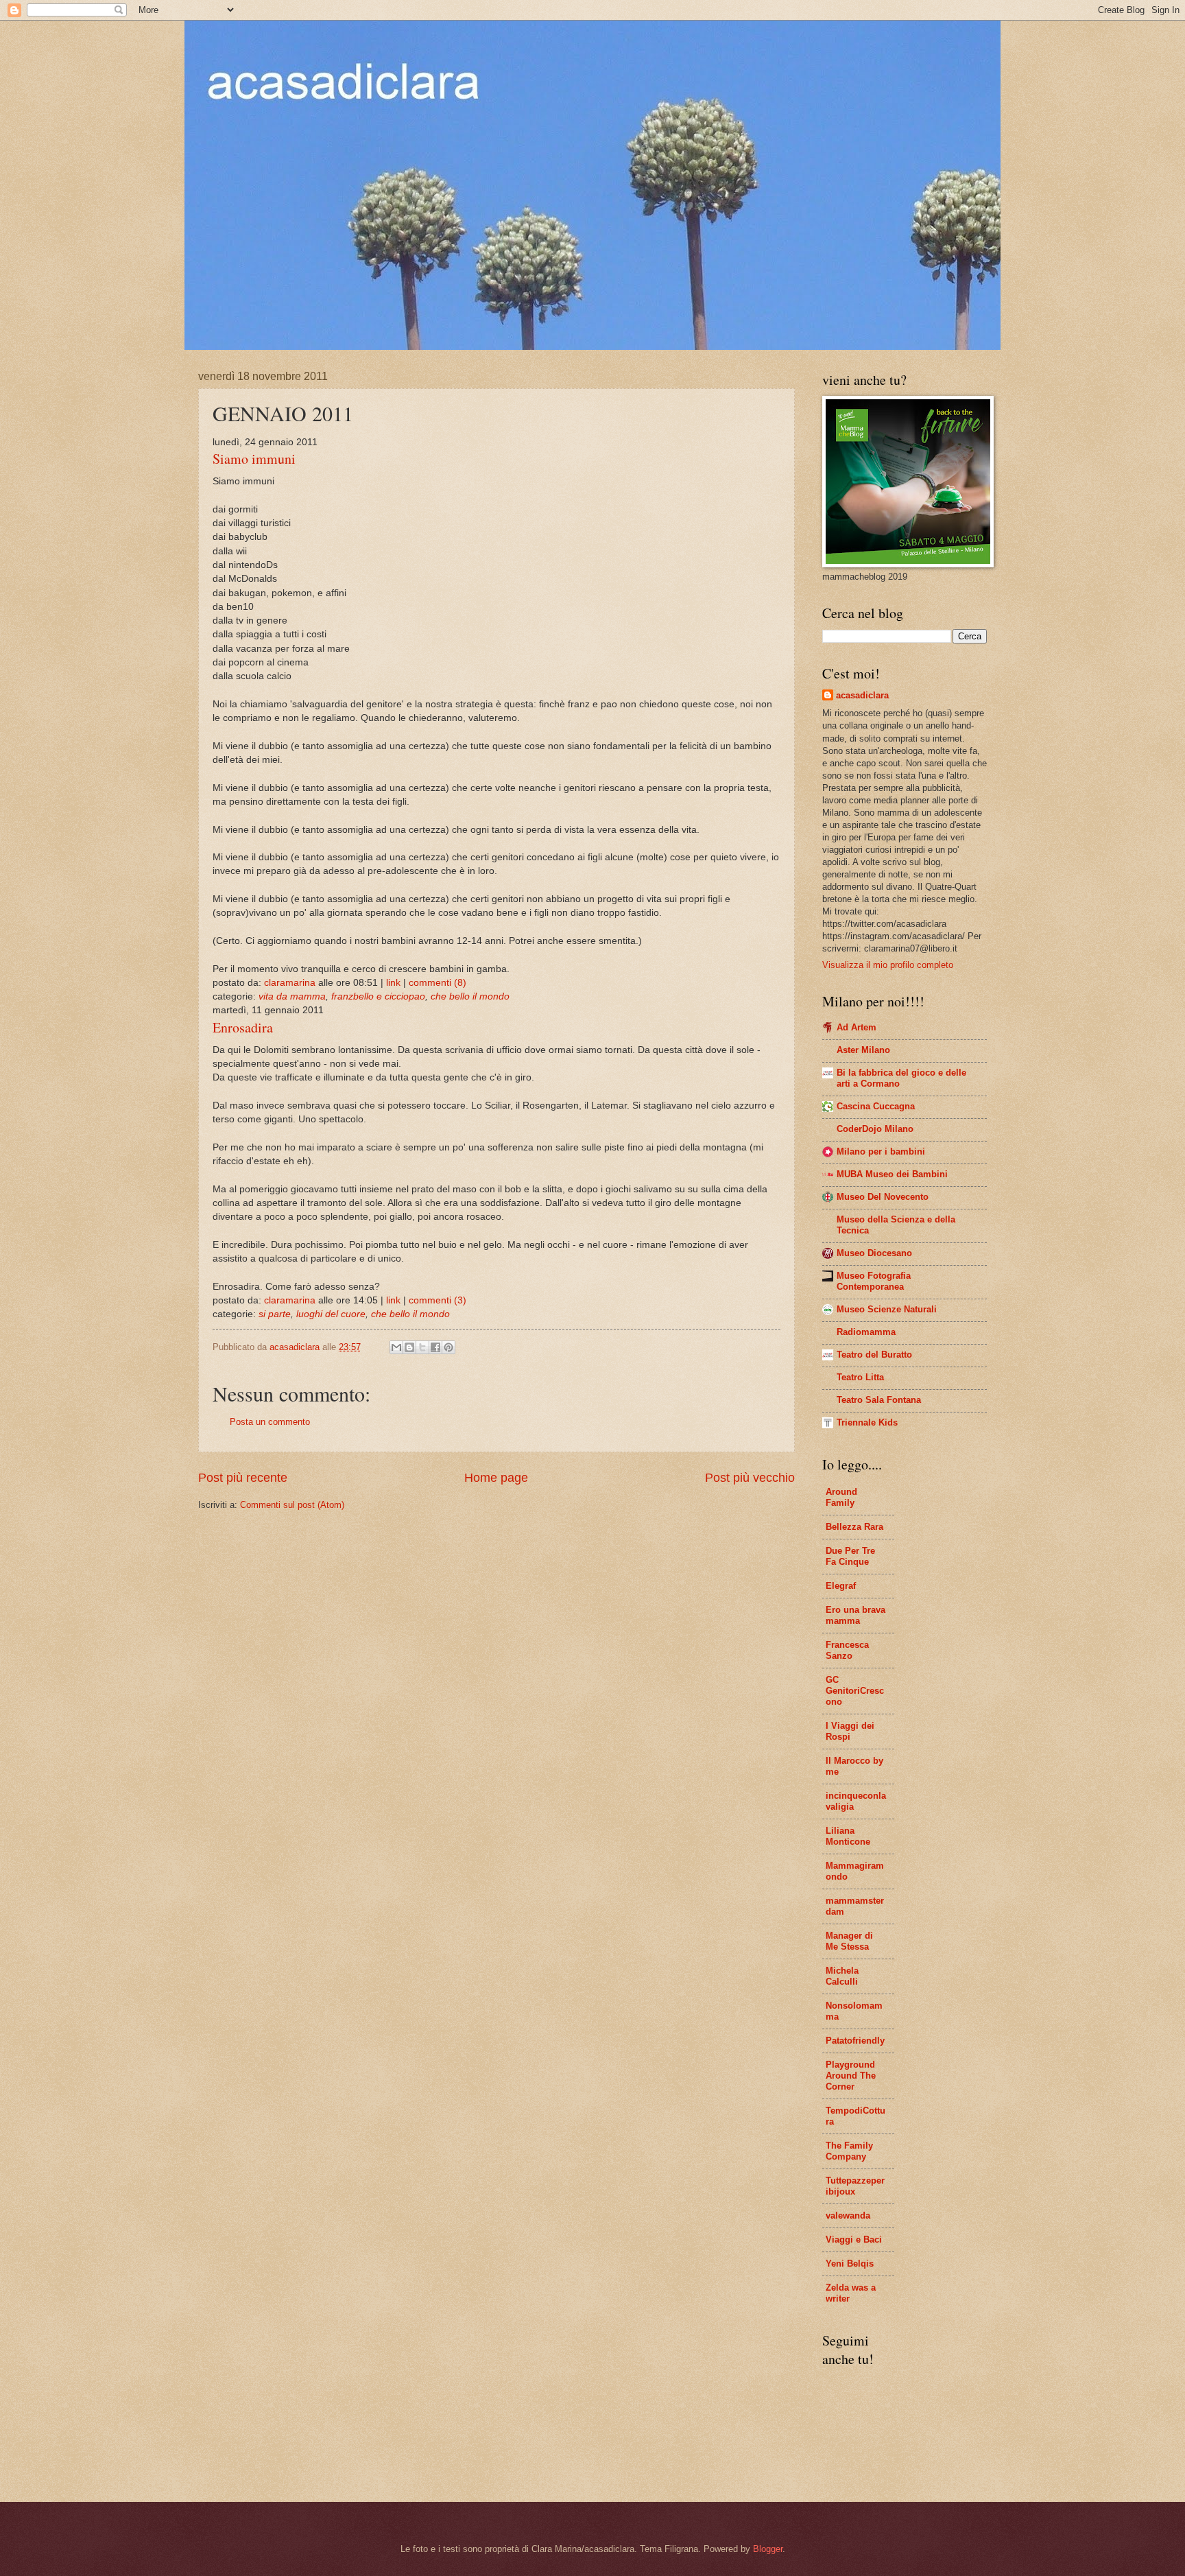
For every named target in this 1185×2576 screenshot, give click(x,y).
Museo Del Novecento (883, 1197)
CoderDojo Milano (875, 1129)
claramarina (290, 983)
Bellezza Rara (854, 1527)
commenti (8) (438, 983)
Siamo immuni (254, 459)
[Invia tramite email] (396, 1347)
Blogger (768, 2549)
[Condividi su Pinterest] (448, 1347)
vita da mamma (292, 996)
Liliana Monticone (848, 1836)
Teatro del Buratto (874, 1355)
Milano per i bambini (881, 1151)
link (393, 983)
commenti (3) (438, 1300)
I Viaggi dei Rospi (850, 1731)
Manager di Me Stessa (849, 1941)
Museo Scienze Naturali (887, 1309)
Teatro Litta (860, 1377)
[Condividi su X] (422, 1347)
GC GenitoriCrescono (855, 1691)
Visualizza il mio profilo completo (888, 965)
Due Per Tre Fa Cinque (850, 1556)
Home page (496, 1478)
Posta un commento (270, 1422)
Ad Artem (857, 1027)
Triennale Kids (867, 1422)
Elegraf (841, 1586)
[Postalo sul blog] (409, 1347)
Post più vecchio (750, 1478)
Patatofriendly (855, 2041)
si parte (275, 1314)
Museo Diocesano (874, 1253)
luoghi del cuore (331, 1314)
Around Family (841, 1497)
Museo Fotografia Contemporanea (874, 1281)
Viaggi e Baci (854, 2240)
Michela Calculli (842, 1976)
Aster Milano (863, 1050)
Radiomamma (866, 1332)
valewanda (848, 2215)
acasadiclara (862, 695)
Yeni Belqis (850, 2264)
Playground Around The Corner (851, 2076)
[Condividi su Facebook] (435, 1347)
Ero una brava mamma (855, 1615)
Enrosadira (243, 1027)
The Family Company (849, 2151)
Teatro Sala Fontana (879, 1400)
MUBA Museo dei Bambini (892, 1174)
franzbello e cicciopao (378, 996)
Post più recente (243, 1478)
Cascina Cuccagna (876, 1106)
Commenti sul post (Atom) (292, 1505)
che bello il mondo (470, 996)
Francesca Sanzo (847, 1650)
